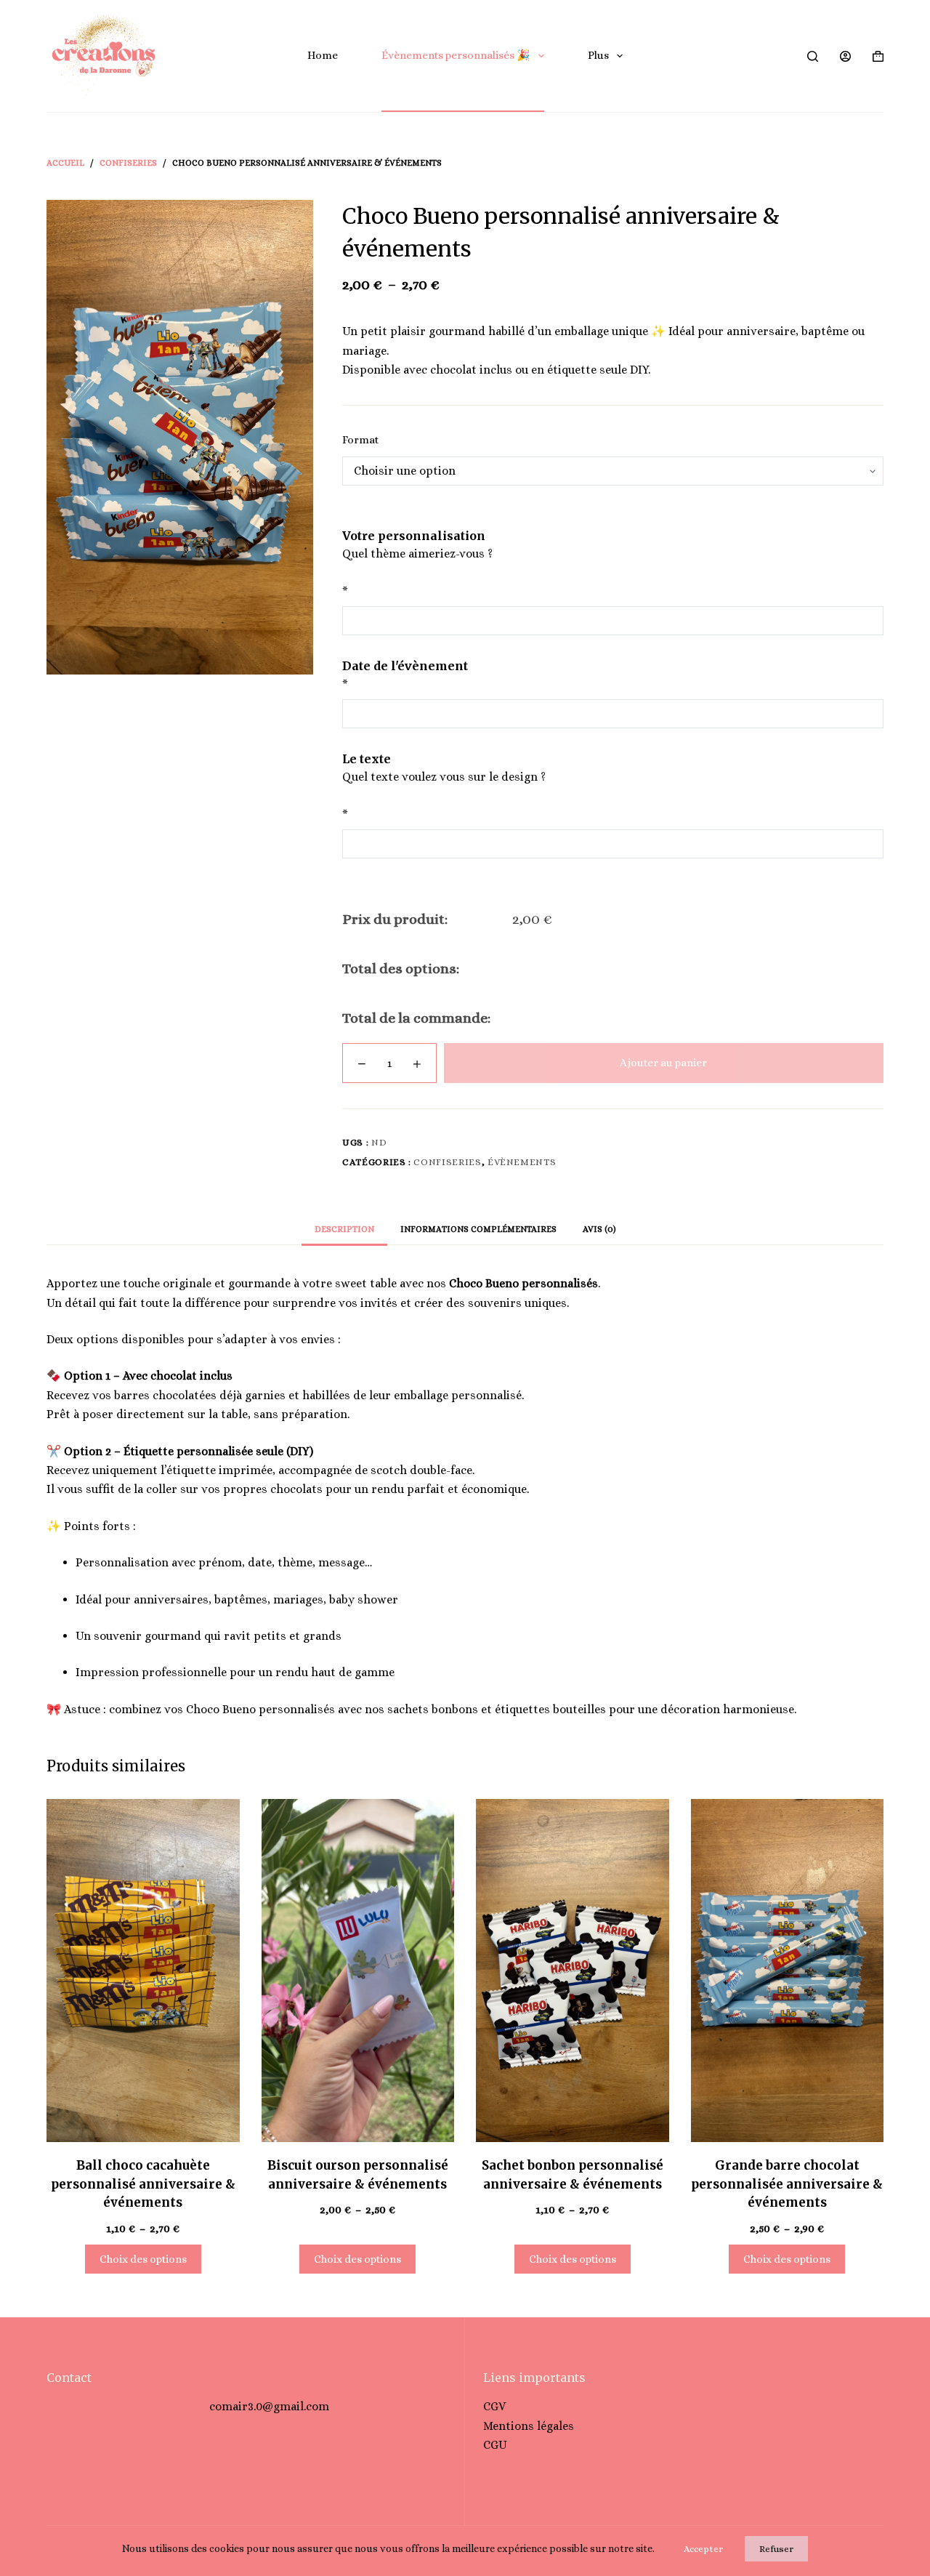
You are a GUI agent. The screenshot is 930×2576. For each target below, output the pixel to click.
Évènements (522, 1162)
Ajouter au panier (663, 1063)
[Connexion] (845, 56)
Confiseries (447, 1162)
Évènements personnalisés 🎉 (456, 55)
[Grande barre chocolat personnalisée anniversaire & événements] (788, 1971)
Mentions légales (529, 2426)
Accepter (703, 2549)
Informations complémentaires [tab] (478, 1229)
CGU (495, 2445)
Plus (598, 55)
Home (323, 55)
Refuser (776, 2549)
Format (360, 440)
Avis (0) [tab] (599, 1229)
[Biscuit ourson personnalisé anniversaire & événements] (358, 1971)
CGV (494, 2406)
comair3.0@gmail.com (269, 2406)
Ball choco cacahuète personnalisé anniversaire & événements (143, 2184)
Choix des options (143, 2259)
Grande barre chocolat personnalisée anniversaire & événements (787, 2184)
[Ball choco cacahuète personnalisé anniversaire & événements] (143, 1971)
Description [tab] (344, 1229)
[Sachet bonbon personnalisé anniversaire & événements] (573, 1971)
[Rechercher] (813, 56)
